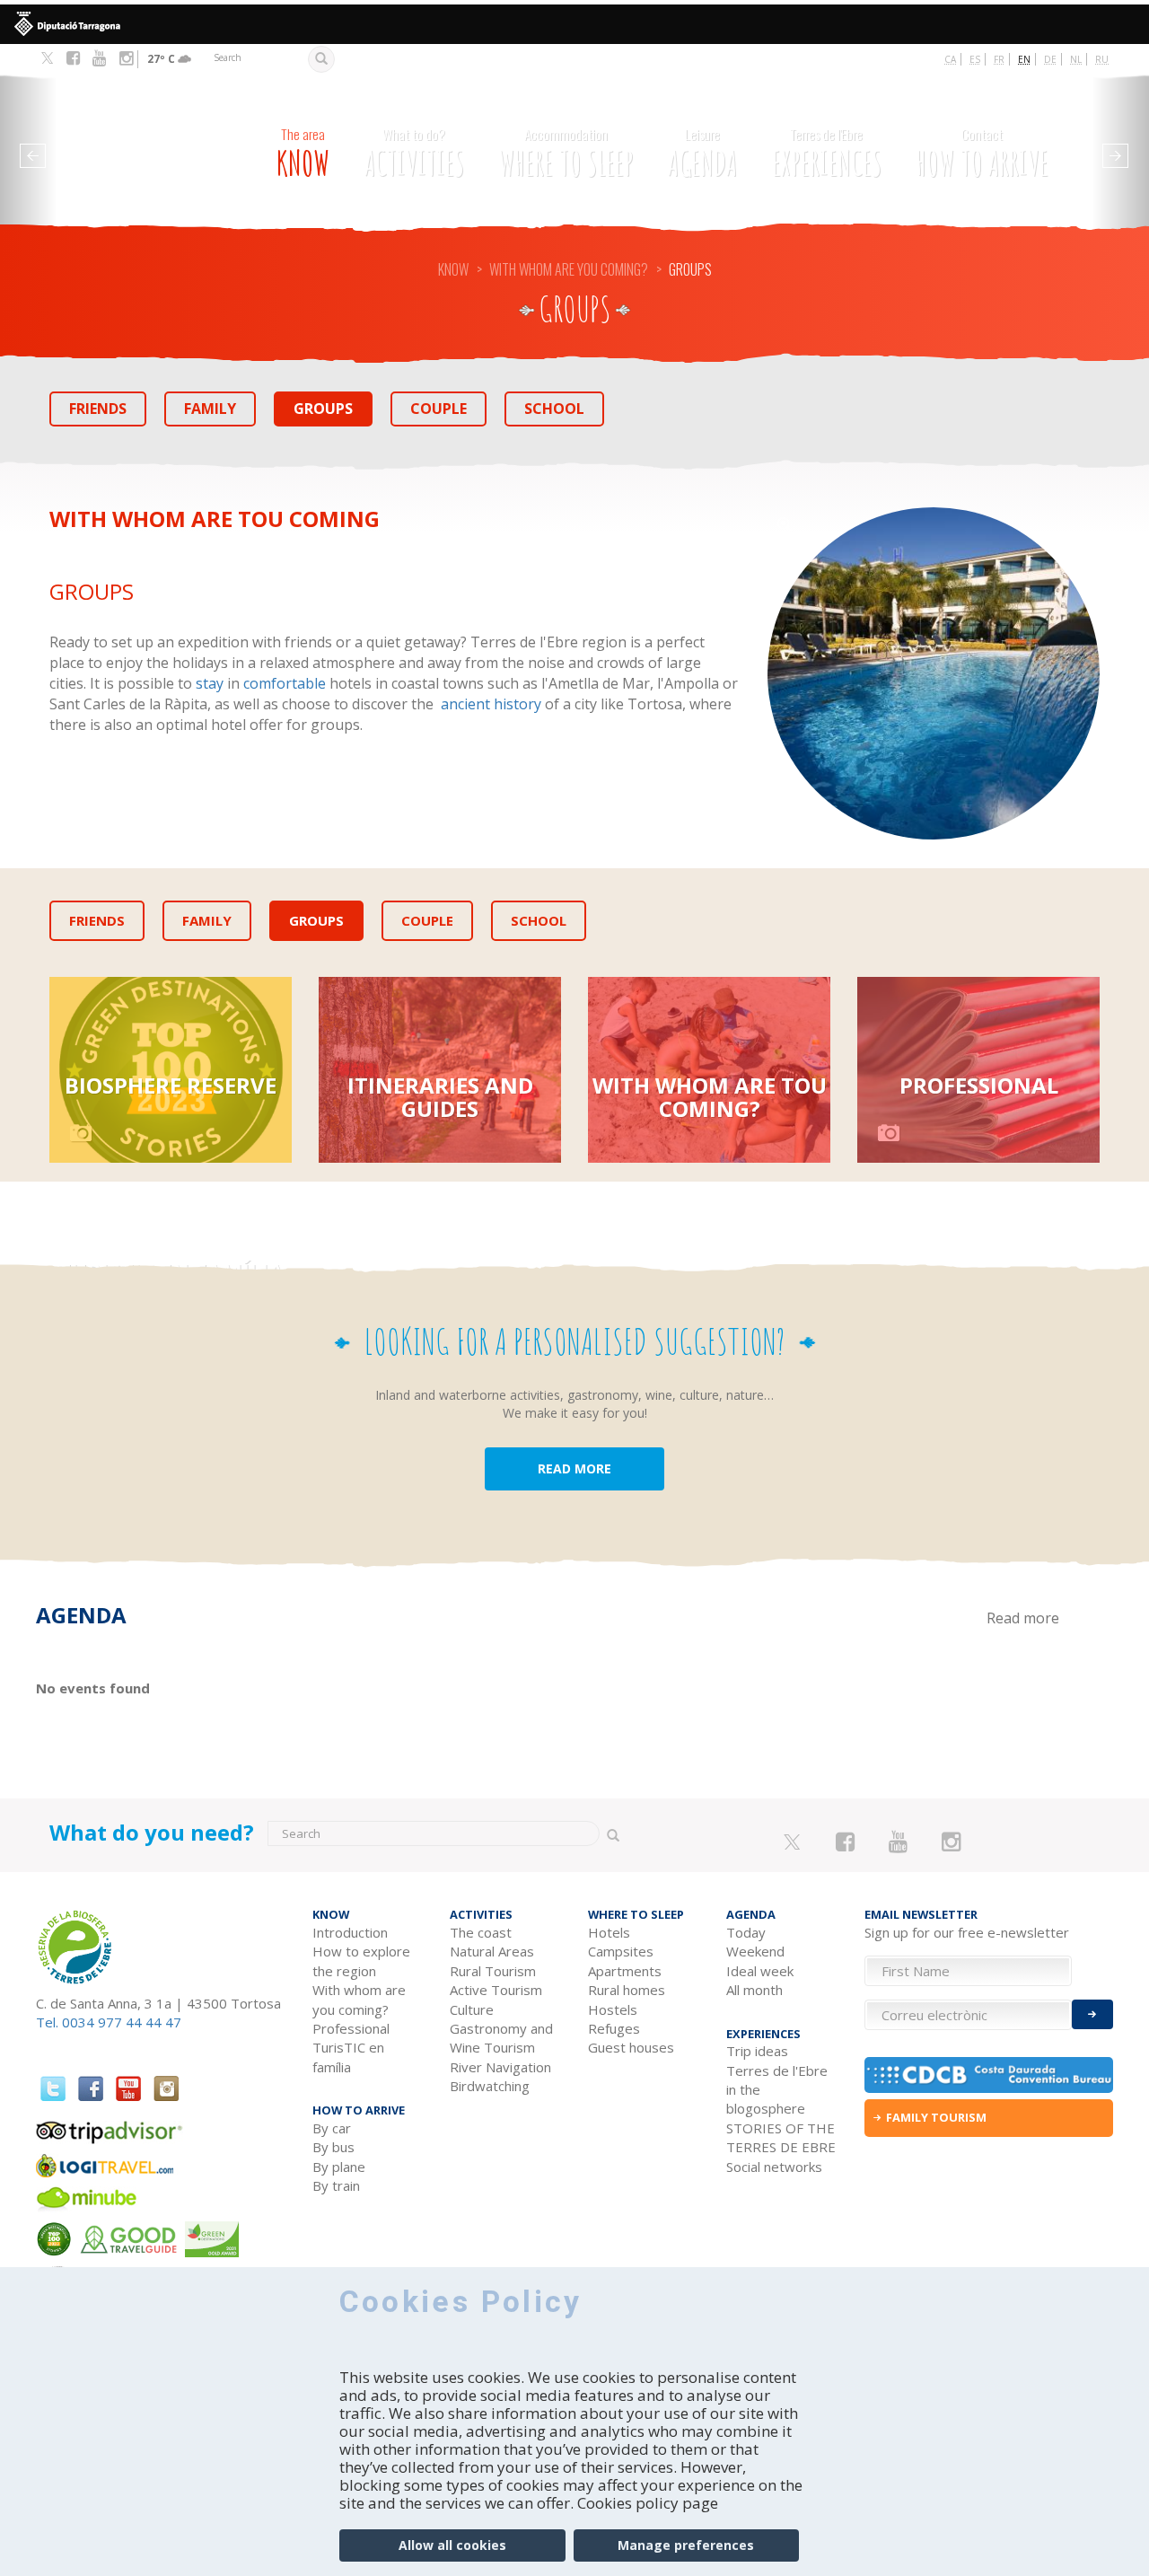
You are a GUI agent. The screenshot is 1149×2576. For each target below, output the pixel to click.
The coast (481, 1932)
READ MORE (574, 1468)
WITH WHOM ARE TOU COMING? (710, 1097)
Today (746, 1932)
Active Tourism (496, 1990)
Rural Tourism (493, 1971)
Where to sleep (566, 154)
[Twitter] (47, 59)
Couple (439, 409)
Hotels (609, 1932)
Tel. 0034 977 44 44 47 (109, 2022)
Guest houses (631, 2047)
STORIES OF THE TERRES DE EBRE (781, 2137)
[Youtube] (99, 58)
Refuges (614, 2028)
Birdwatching (490, 2086)
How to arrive (982, 154)
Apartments (625, 1971)
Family (210, 409)
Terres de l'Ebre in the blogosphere (777, 2090)
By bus (333, 2147)
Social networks (774, 2167)
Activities (414, 154)
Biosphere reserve (171, 1085)
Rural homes (627, 1990)
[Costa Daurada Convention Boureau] (989, 2075)
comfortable (285, 683)
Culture (472, 2009)
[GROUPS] (934, 673)
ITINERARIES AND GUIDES (440, 1097)
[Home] (134, 144)
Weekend (755, 1951)
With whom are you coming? (569, 269)
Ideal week (760, 1971)
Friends (98, 409)
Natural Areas (492, 1951)
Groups (323, 409)
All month (754, 1990)
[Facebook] (73, 58)
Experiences (827, 154)
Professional (979, 1085)
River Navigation (500, 2067)
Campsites (621, 1951)
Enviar (1092, 2014)
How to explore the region (361, 1961)
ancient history (491, 704)
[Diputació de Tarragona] (574, 24)
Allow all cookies (452, 2545)
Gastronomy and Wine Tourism (501, 2038)
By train (336, 2185)
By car (332, 2128)
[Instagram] (126, 58)
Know (303, 154)
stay (210, 683)
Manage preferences (686, 2545)
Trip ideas (757, 2051)
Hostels (613, 2009)
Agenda (702, 154)
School (554, 409)
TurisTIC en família (171, 1258)
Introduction (350, 1932)
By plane (339, 2167)
